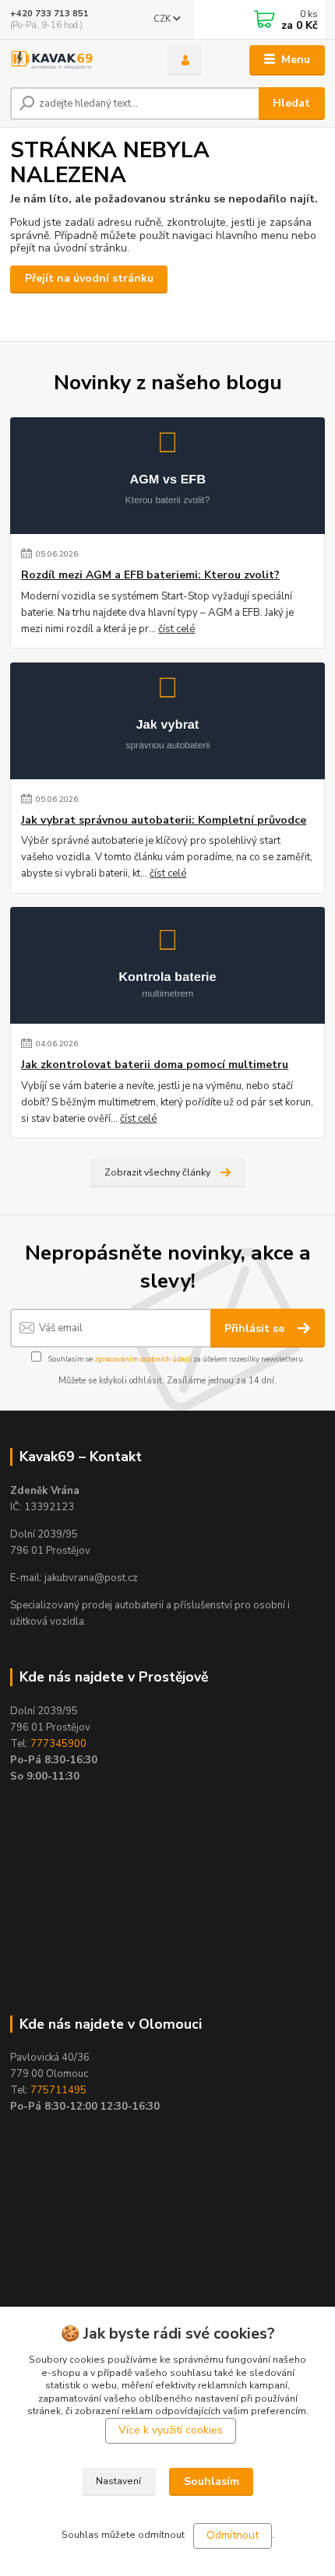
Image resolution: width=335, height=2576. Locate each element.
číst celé (176, 629)
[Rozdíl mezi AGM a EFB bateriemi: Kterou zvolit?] (167, 476)
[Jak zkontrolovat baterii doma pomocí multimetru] (167, 965)
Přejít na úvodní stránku (89, 278)
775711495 (58, 2090)
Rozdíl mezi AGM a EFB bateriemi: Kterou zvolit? (150, 575)
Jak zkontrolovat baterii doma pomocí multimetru (155, 1065)
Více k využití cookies (171, 2430)
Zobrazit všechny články (157, 1172)
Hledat (291, 103)
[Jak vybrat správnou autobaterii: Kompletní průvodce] (167, 721)
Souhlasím (212, 2481)
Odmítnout (233, 2535)
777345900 (58, 1744)
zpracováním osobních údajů (143, 1359)
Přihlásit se (256, 1328)
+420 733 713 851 (49, 14)
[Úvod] (76, 60)
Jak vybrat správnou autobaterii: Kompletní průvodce (164, 821)
